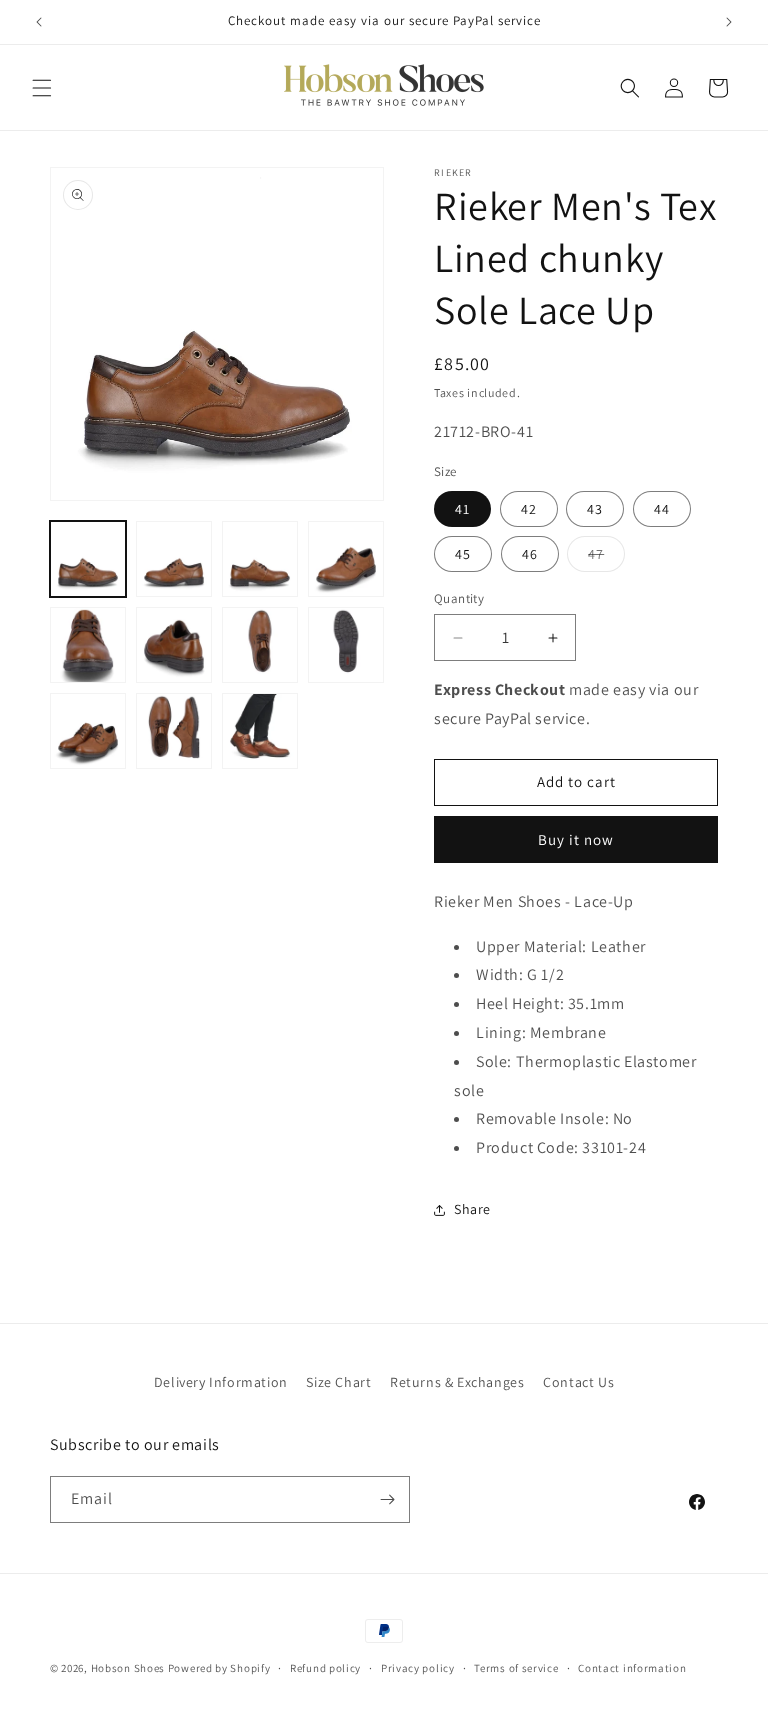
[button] (42, 88)
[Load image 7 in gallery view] (260, 645)
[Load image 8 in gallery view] (346, 645)
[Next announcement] (729, 22)
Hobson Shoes (128, 1668)
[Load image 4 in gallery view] (346, 559)
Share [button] (472, 1209)
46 (530, 554)
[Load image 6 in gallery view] (174, 645)
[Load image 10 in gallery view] (174, 731)
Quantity (459, 598)
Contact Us (578, 1382)
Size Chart (338, 1382)
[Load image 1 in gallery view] (88, 559)
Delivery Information (221, 1382)
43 (595, 509)
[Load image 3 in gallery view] (260, 559)
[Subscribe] (387, 1499)
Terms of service (516, 1668)
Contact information (632, 1668)
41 (462, 509)
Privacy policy (418, 1668)
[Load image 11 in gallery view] (260, 731)
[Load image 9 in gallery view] (88, 731)
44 (662, 509)
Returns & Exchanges (457, 1382)
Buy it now (576, 839)
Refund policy (325, 1668)
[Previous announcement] (39, 22)
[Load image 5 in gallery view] (88, 645)
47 (606, 558)
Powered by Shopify (219, 1668)
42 (529, 509)
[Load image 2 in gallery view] (174, 559)
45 (463, 554)
